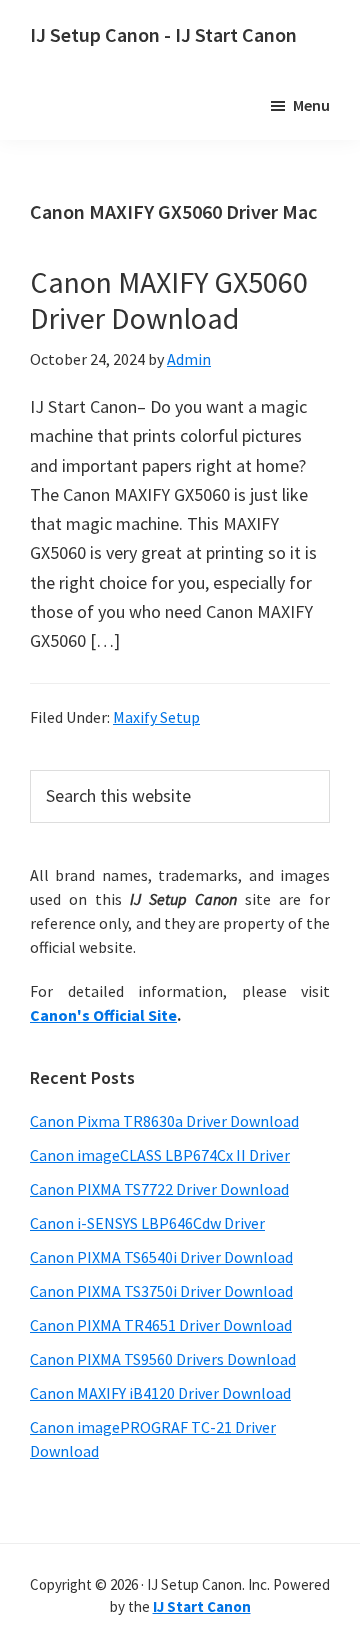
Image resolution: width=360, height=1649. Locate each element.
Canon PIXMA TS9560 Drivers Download (163, 1359)
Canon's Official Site (103, 1015)
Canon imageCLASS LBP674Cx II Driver (160, 1155)
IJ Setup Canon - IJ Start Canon (163, 34)
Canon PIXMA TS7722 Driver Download (159, 1189)
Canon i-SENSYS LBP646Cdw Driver (147, 1223)
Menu (311, 105)
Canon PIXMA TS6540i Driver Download (161, 1257)
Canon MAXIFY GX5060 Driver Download (169, 300)
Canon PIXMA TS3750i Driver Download (161, 1291)
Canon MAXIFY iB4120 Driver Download (160, 1393)
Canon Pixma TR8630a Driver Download (164, 1121)
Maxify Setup (156, 717)
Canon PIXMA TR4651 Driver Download (161, 1325)
